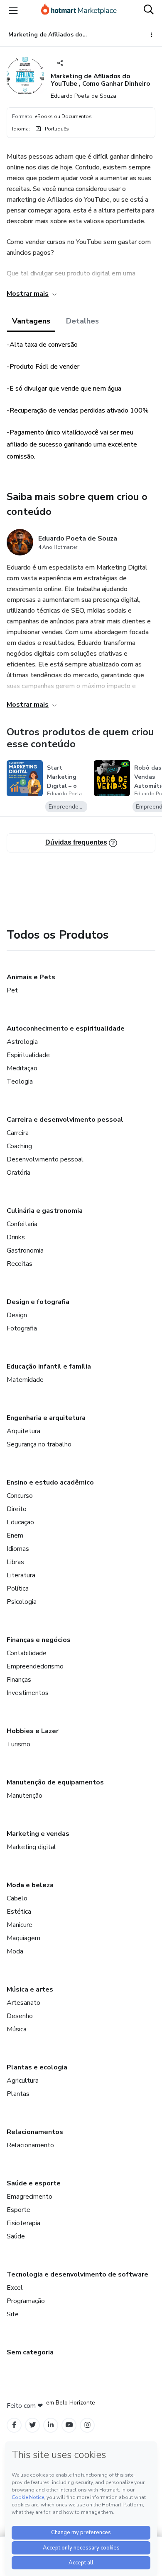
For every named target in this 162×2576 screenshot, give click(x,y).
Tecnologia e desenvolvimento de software (77, 2274)
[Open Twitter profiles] (33, 2425)
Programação (26, 2301)
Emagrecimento (29, 2197)
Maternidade (25, 1380)
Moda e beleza (30, 1885)
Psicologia (22, 1602)
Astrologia (22, 1042)
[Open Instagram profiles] (87, 2425)
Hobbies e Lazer (33, 1731)
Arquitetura (23, 1431)
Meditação (22, 1068)
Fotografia (22, 1328)
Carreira (18, 1133)
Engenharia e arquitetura (46, 1418)
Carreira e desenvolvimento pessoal (65, 1120)
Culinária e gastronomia (45, 1211)
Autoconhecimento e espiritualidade (66, 1028)
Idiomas (18, 1549)
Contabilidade (27, 1653)
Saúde (16, 2236)
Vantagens (31, 321)
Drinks (16, 1237)
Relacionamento (30, 2145)
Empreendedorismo (35, 1666)
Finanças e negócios (39, 1640)
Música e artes (30, 1989)
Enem (15, 1535)
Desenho (20, 2016)
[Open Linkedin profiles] (51, 2425)
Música (17, 2029)
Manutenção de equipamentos (55, 1782)
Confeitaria (22, 1224)
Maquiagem (23, 1938)
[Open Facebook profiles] (14, 2425)
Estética (19, 1912)
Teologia (20, 1082)
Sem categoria (30, 2352)
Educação (20, 1522)
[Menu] (13, 10)
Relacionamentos (35, 2132)
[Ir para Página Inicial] (79, 10)
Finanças (19, 1680)
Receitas (20, 1264)
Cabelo (17, 1898)
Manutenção (25, 1796)
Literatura (21, 1575)
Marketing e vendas (38, 1834)
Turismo (18, 1744)
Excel (15, 2288)
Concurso (20, 1496)
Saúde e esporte (34, 2183)
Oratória (18, 1173)
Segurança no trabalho (39, 1444)
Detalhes (82, 321)
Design (17, 1315)
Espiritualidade (28, 1055)
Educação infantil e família (49, 1366)
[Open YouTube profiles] (69, 2425)
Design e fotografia (38, 1302)
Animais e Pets (31, 977)
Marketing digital (31, 1847)
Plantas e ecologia (37, 2067)
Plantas (18, 2094)
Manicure (20, 1925)
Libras (15, 1562)
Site (13, 2314)
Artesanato (23, 2003)
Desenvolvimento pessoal (45, 1159)
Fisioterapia (23, 2223)
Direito (17, 1509)
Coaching (19, 1146)
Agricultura (23, 2081)
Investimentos (28, 1693)
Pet (12, 990)
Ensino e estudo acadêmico (50, 1482)
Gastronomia (25, 1251)
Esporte (18, 2210)
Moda (15, 1951)
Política (18, 1589)
